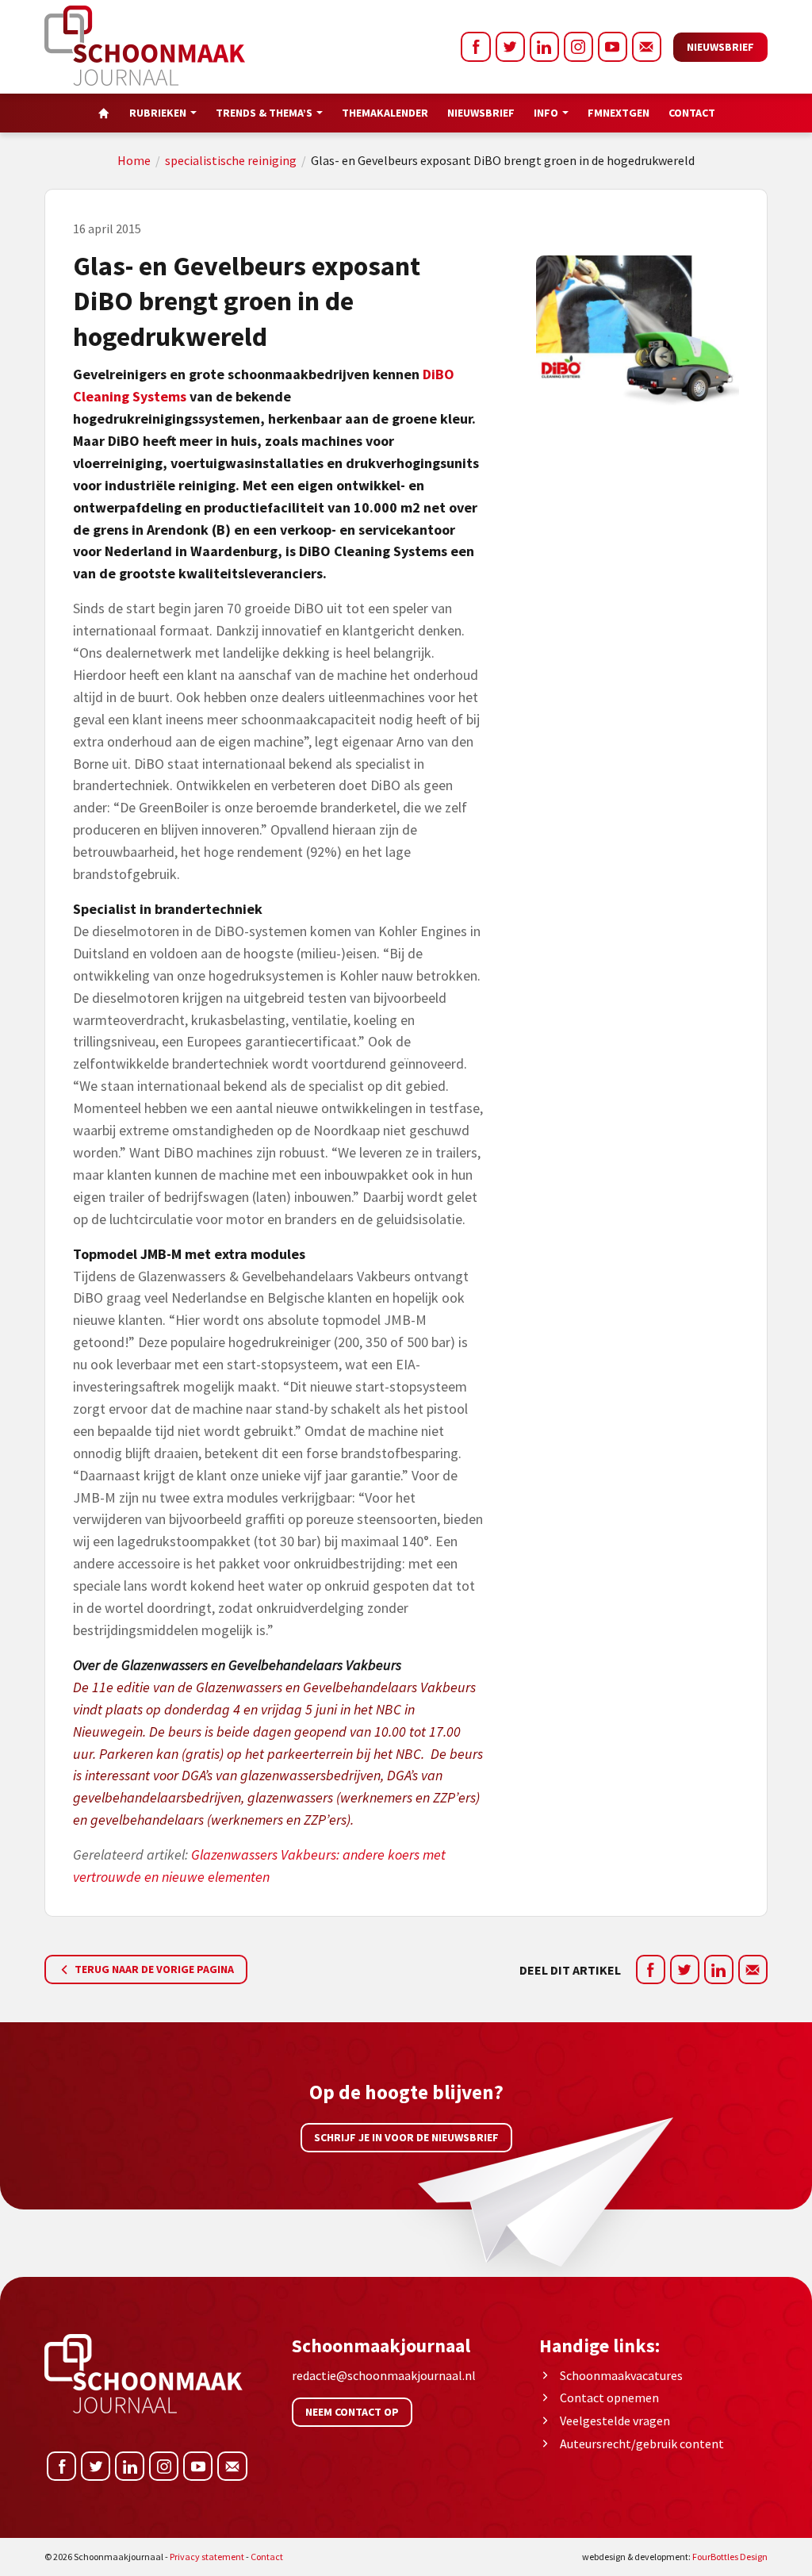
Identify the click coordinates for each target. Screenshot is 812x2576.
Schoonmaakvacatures (621, 2375)
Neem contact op (352, 2412)
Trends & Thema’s (264, 113)
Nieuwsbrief (720, 47)
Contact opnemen (609, 2397)
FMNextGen (619, 113)
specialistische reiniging (231, 160)
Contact (692, 113)
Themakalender (385, 113)
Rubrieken (158, 113)
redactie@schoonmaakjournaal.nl (384, 2375)
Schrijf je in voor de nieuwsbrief (406, 2137)
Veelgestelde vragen (615, 2421)
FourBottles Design (675, 2557)
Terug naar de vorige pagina (153, 1969)
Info (546, 113)
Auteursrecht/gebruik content (642, 2444)
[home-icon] (104, 113)
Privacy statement (207, 2557)
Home (134, 160)
